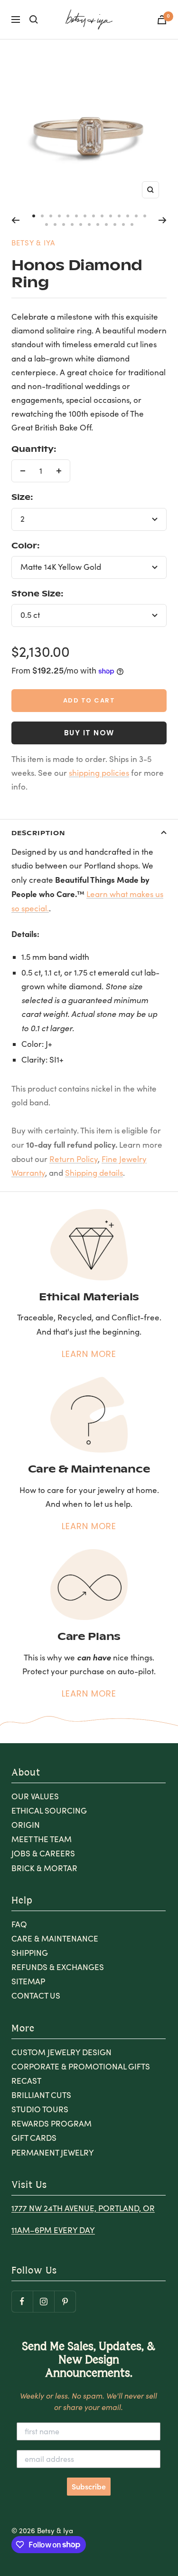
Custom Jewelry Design (61, 2052)
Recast (26, 2081)
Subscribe (89, 2487)
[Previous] (15, 220)
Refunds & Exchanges (58, 1967)
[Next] (163, 220)
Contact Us (36, 1995)
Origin (26, 1825)
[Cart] (162, 20)
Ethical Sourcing (49, 1810)
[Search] (34, 20)
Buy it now (89, 733)
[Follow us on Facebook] (22, 2301)
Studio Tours (40, 2109)
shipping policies (99, 773)
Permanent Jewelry (53, 2152)
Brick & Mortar (44, 1868)
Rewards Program (52, 2123)
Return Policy (74, 1159)
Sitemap (28, 1981)
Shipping (30, 1953)
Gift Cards (34, 2138)
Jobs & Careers (43, 1853)
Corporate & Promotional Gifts (81, 2066)
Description (38, 833)
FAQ (19, 1924)
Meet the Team (42, 1839)
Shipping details (94, 1173)
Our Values (35, 1796)
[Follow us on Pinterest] (65, 2301)
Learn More (89, 1354)
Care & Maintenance (55, 1938)
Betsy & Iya (33, 243)
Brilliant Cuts (41, 2095)
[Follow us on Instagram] (43, 2301)
